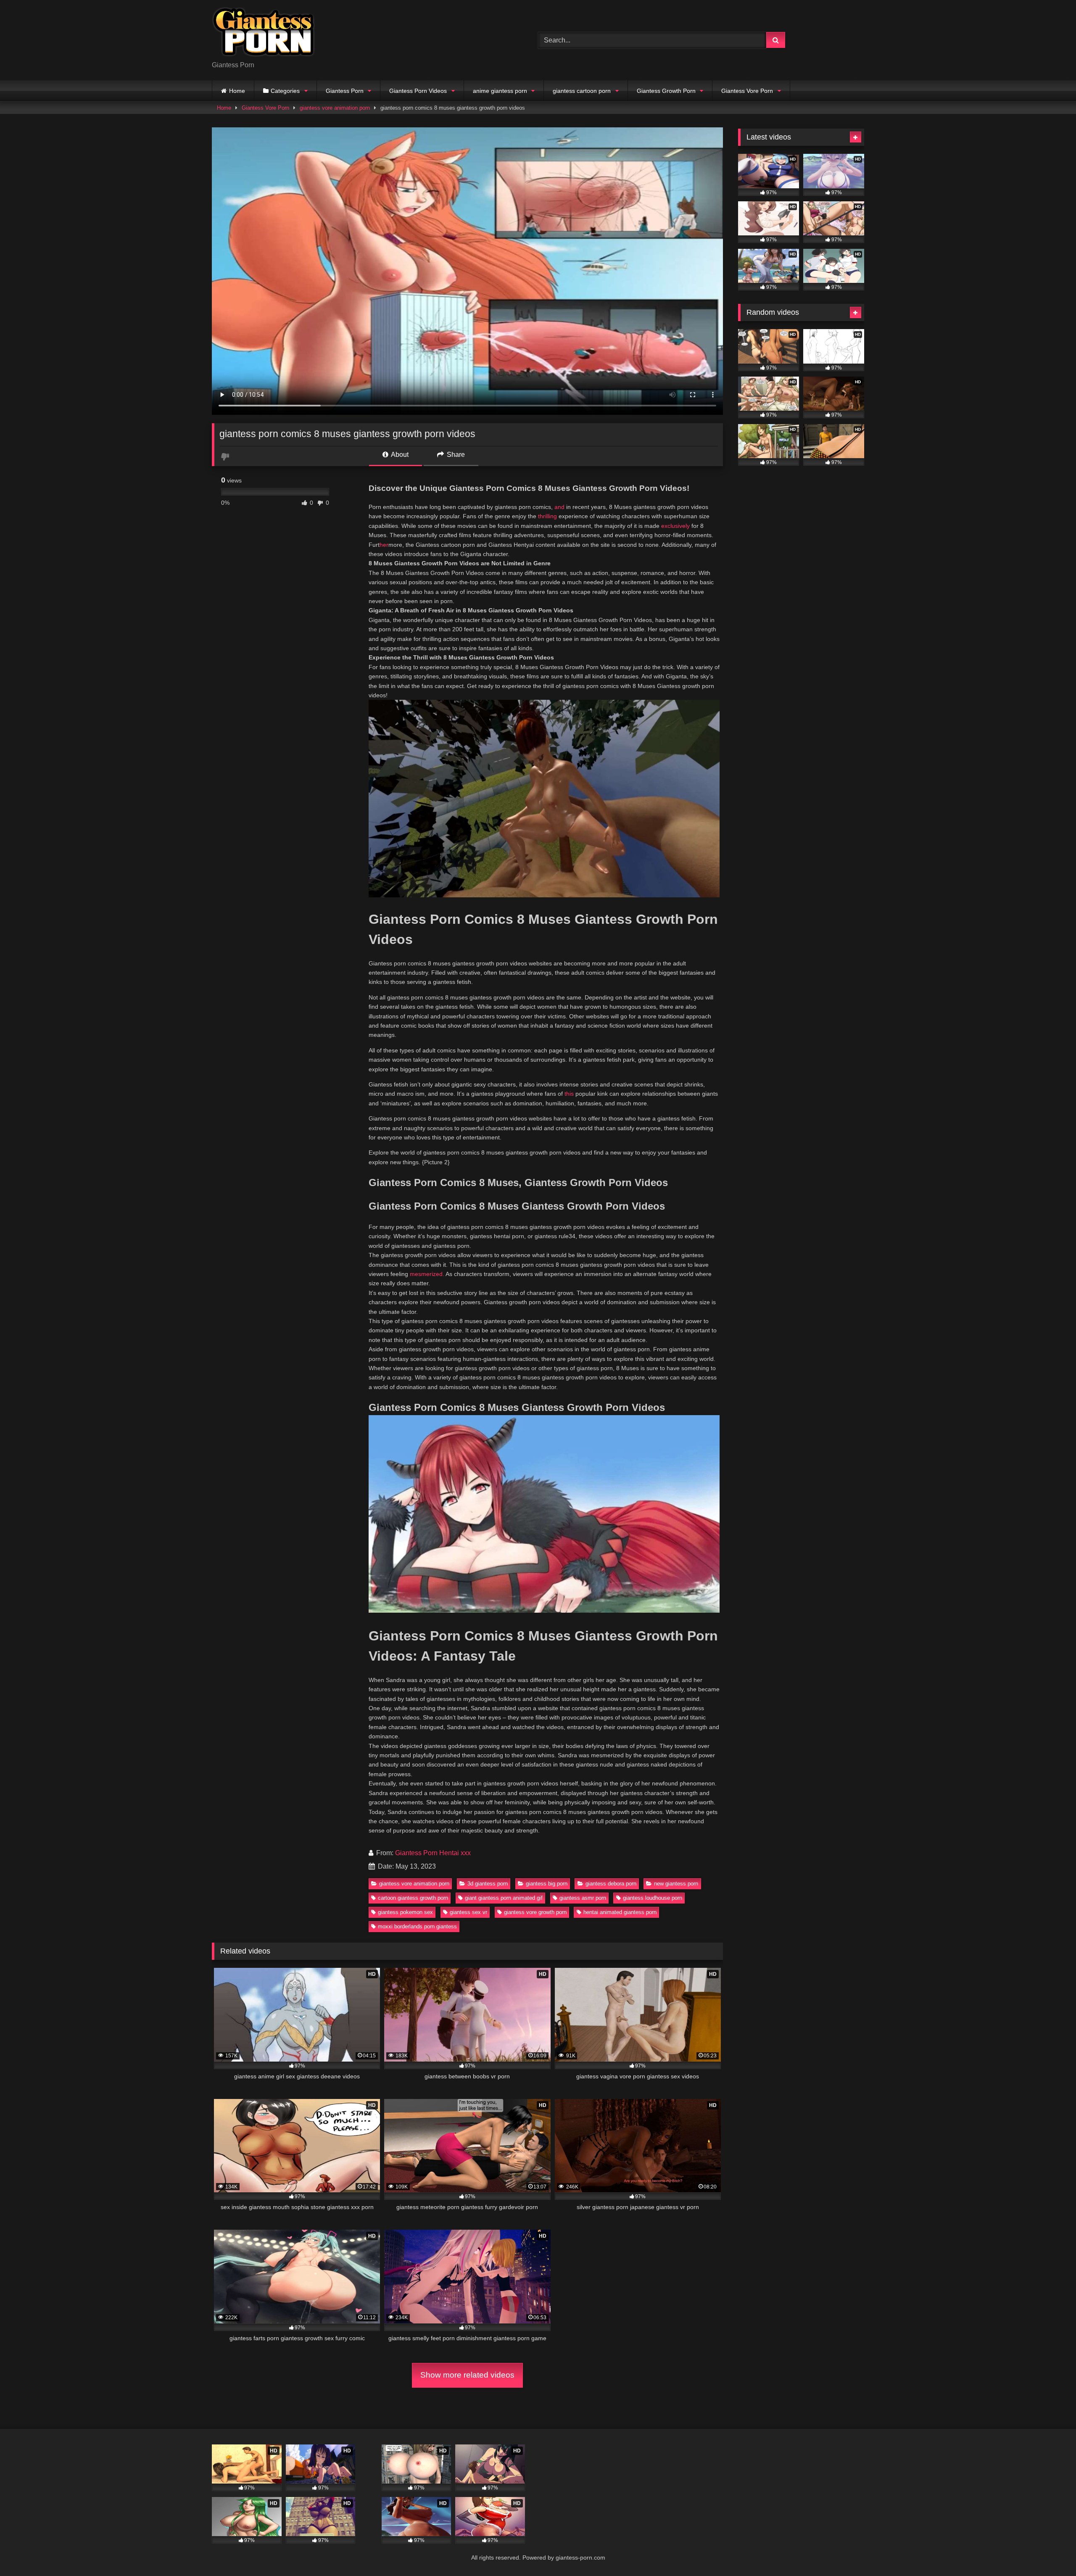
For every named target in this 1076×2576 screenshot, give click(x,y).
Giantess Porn (345, 91)
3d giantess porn (488, 1884)
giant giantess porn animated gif (504, 1898)
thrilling (547, 516)
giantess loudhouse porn (653, 1898)
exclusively (675, 526)
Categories (285, 91)
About (399, 455)
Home (237, 91)
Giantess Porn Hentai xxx (433, 1853)
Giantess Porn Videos (418, 91)
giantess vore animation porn (335, 108)
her (384, 545)
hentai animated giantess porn (620, 1912)
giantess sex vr (468, 1912)
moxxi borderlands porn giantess (417, 1926)
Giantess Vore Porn (747, 91)
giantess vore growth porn (535, 1912)
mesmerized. (427, 1274)
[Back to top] (1050, 2551)
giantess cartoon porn (582, 91)
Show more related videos (467, 2375)
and (559, 507)
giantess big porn (547, 1884)
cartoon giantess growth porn (413, 1898)
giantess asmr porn (583, 1898)
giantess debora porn (611, 1884)
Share (455, 455)
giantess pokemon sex (405, 1912)
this (569, 1094)
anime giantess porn (500, 91)
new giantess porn (676, 1884)
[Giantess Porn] (264, 33)
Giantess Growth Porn (666, 91)
